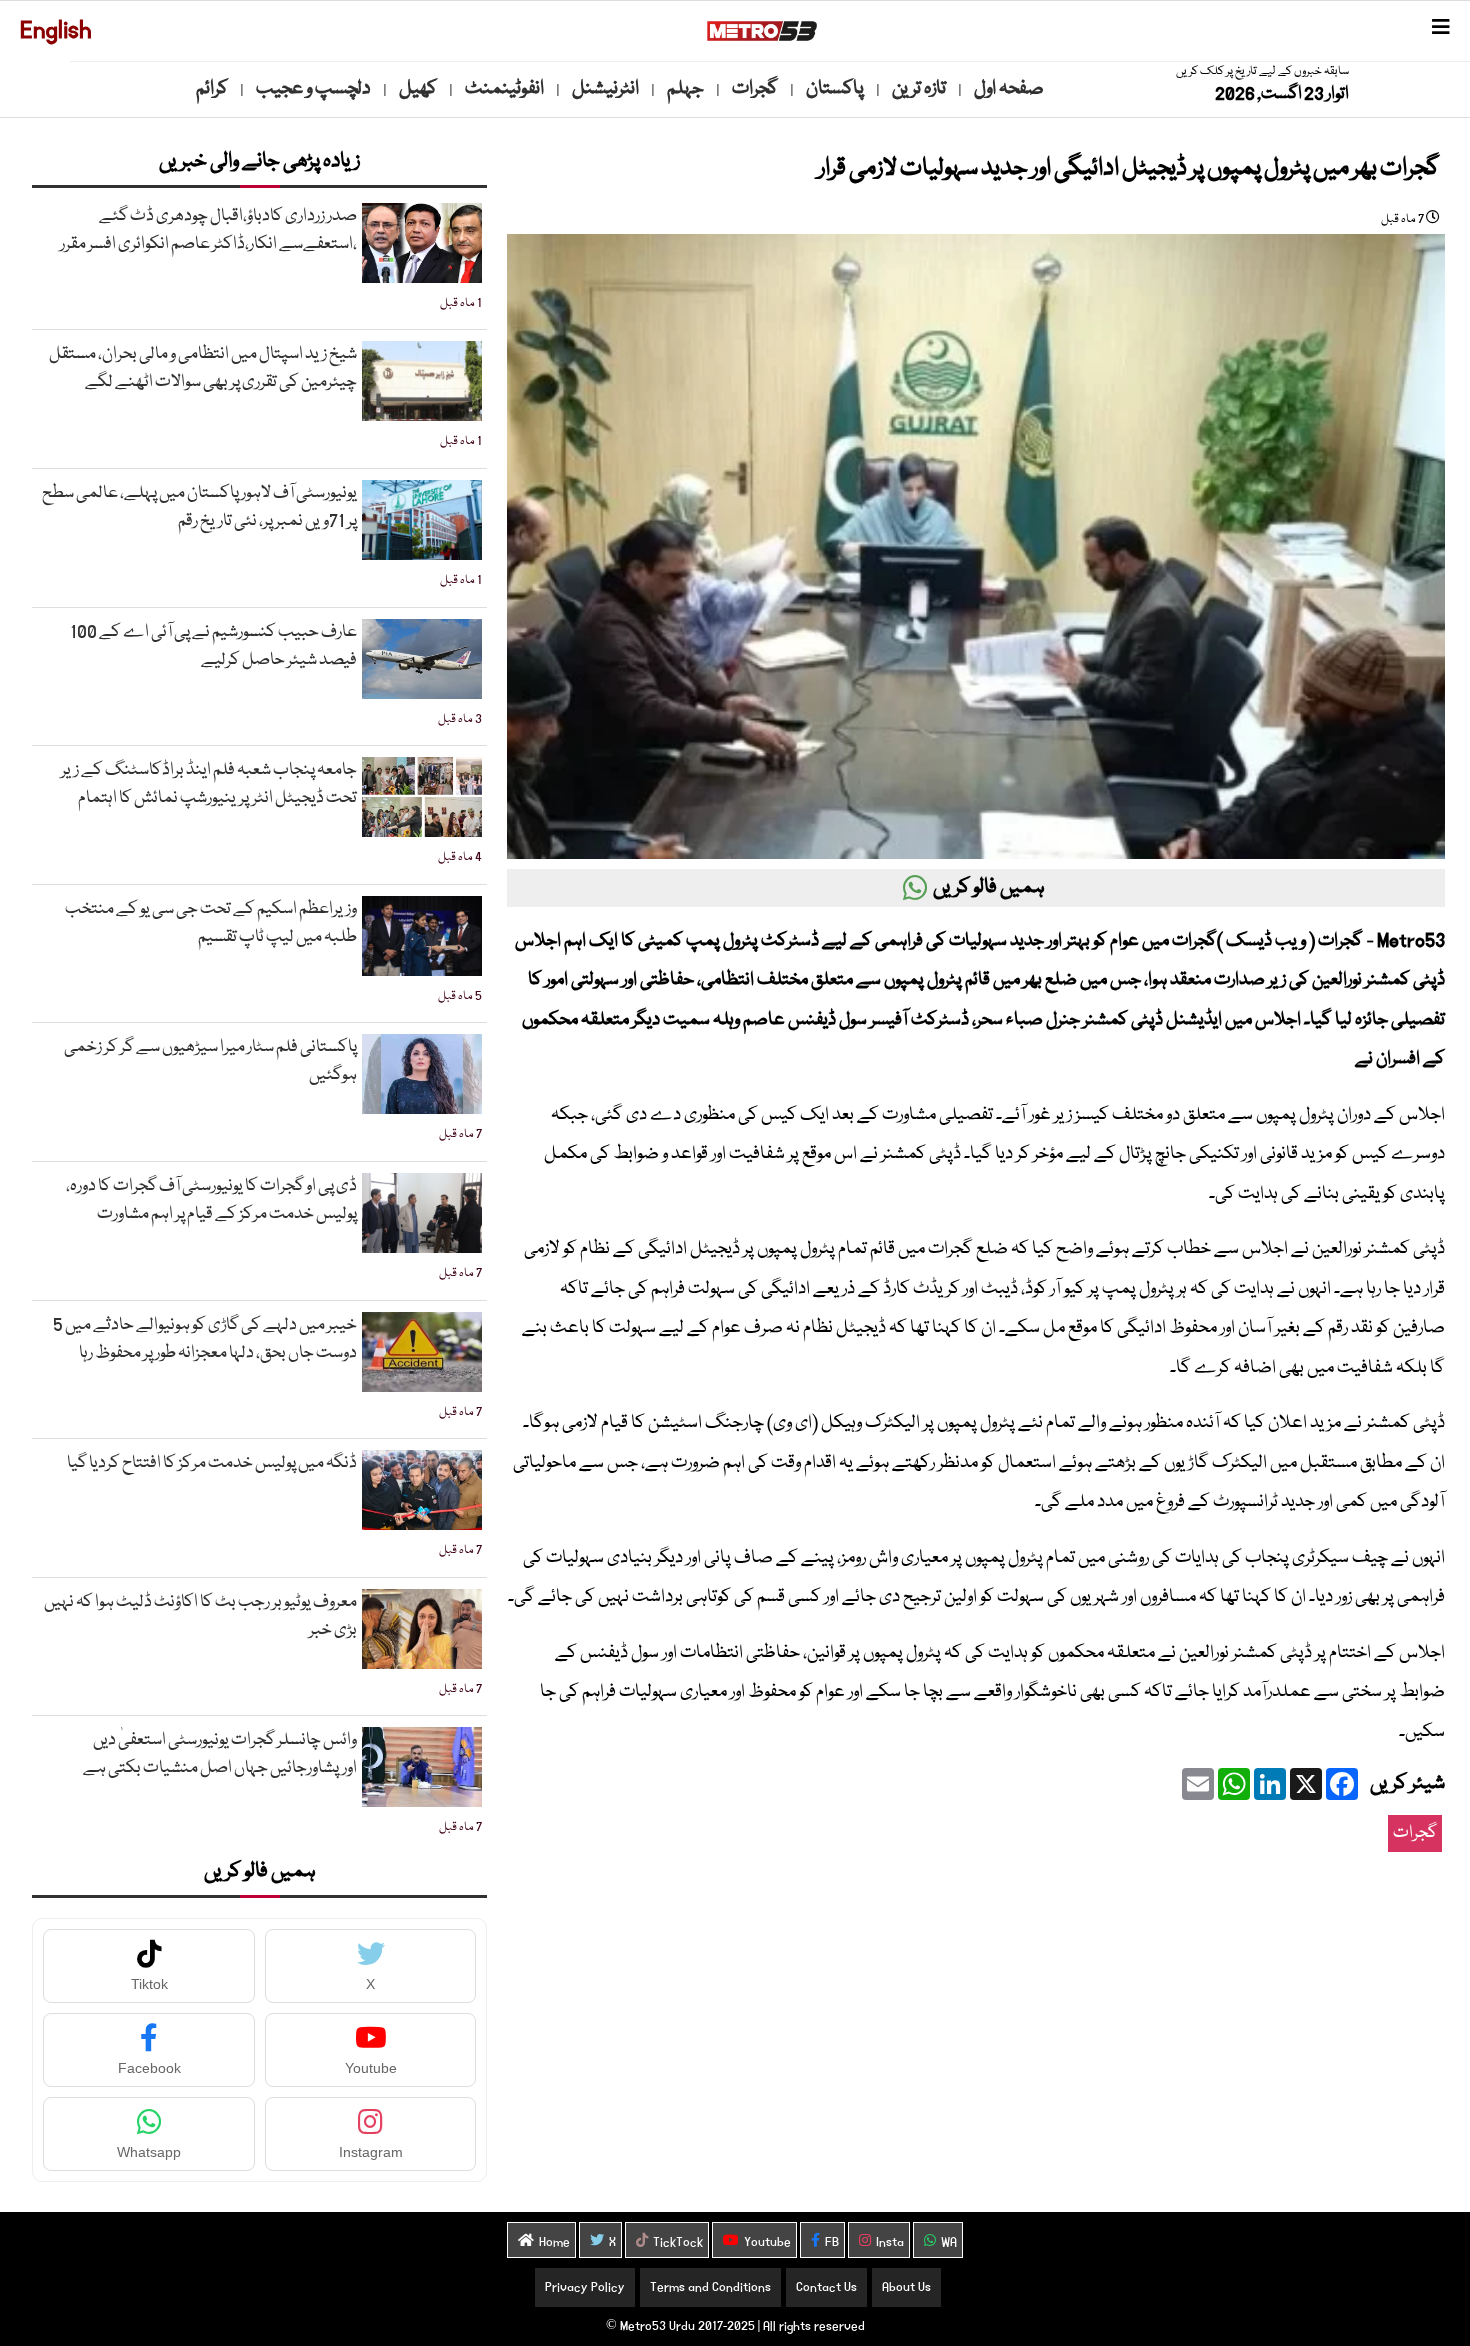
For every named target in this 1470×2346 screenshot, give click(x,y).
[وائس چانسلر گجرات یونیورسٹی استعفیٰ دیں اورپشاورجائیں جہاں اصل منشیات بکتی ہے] (422, 1767)
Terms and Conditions (710, 2287)
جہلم (685, 89)
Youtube (767, 2242)
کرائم (212, 89)
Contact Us (826, 2287)
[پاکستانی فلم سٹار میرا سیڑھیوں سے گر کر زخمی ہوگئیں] (422, 1074)
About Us (906, 2287)
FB (832, 2242)
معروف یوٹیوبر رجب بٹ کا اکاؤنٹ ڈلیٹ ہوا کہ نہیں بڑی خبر (200, 1616)
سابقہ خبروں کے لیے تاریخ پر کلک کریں (1262, 71)
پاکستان (835, 89)
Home (554, 2242)
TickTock (678, 2242)
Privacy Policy (585, 2287)
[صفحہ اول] (762, 31)
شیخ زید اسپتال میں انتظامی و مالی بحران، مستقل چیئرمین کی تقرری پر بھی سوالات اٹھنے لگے (203, 368)
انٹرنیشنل (605, 89)
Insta (890, 2242)
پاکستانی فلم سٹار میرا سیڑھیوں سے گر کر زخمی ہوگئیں (210, 1061)
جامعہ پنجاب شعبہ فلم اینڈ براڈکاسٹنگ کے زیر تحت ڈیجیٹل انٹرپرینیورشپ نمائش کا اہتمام (209, 784)
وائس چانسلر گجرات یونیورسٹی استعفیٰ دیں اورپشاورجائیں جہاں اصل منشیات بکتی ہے (220, 1754)
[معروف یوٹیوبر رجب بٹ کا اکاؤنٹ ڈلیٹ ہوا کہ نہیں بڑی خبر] (422, 1629)
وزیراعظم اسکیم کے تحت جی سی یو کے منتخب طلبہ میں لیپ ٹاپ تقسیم (211, 923)
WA (949, 2242)
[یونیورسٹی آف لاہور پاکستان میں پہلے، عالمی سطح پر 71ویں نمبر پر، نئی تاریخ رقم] (422, 520)
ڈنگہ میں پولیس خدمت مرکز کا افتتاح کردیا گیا (212, 1463)
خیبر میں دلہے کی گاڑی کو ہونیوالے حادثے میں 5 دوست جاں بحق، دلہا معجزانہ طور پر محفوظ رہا (205, 1339)
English (56, 30)
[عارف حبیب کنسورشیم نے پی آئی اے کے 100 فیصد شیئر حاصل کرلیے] (422, 659)
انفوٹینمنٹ (504, 89)
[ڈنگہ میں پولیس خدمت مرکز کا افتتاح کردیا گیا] (422, 1490)
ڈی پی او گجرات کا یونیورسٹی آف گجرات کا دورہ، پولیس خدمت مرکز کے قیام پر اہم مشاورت (211, 1200)
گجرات (755, 89)
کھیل (418, 89)
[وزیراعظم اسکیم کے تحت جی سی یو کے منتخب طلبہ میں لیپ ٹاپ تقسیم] (422, 936)
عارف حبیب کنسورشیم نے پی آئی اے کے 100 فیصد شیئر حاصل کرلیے (213, 646)
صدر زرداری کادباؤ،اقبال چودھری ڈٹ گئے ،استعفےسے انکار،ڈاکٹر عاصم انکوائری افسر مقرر (208, 230)
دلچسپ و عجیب (313, 89)
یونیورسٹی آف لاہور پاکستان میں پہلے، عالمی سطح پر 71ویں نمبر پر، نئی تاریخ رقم (199, 507)
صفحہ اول (1009, 89)
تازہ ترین (919, 89)
